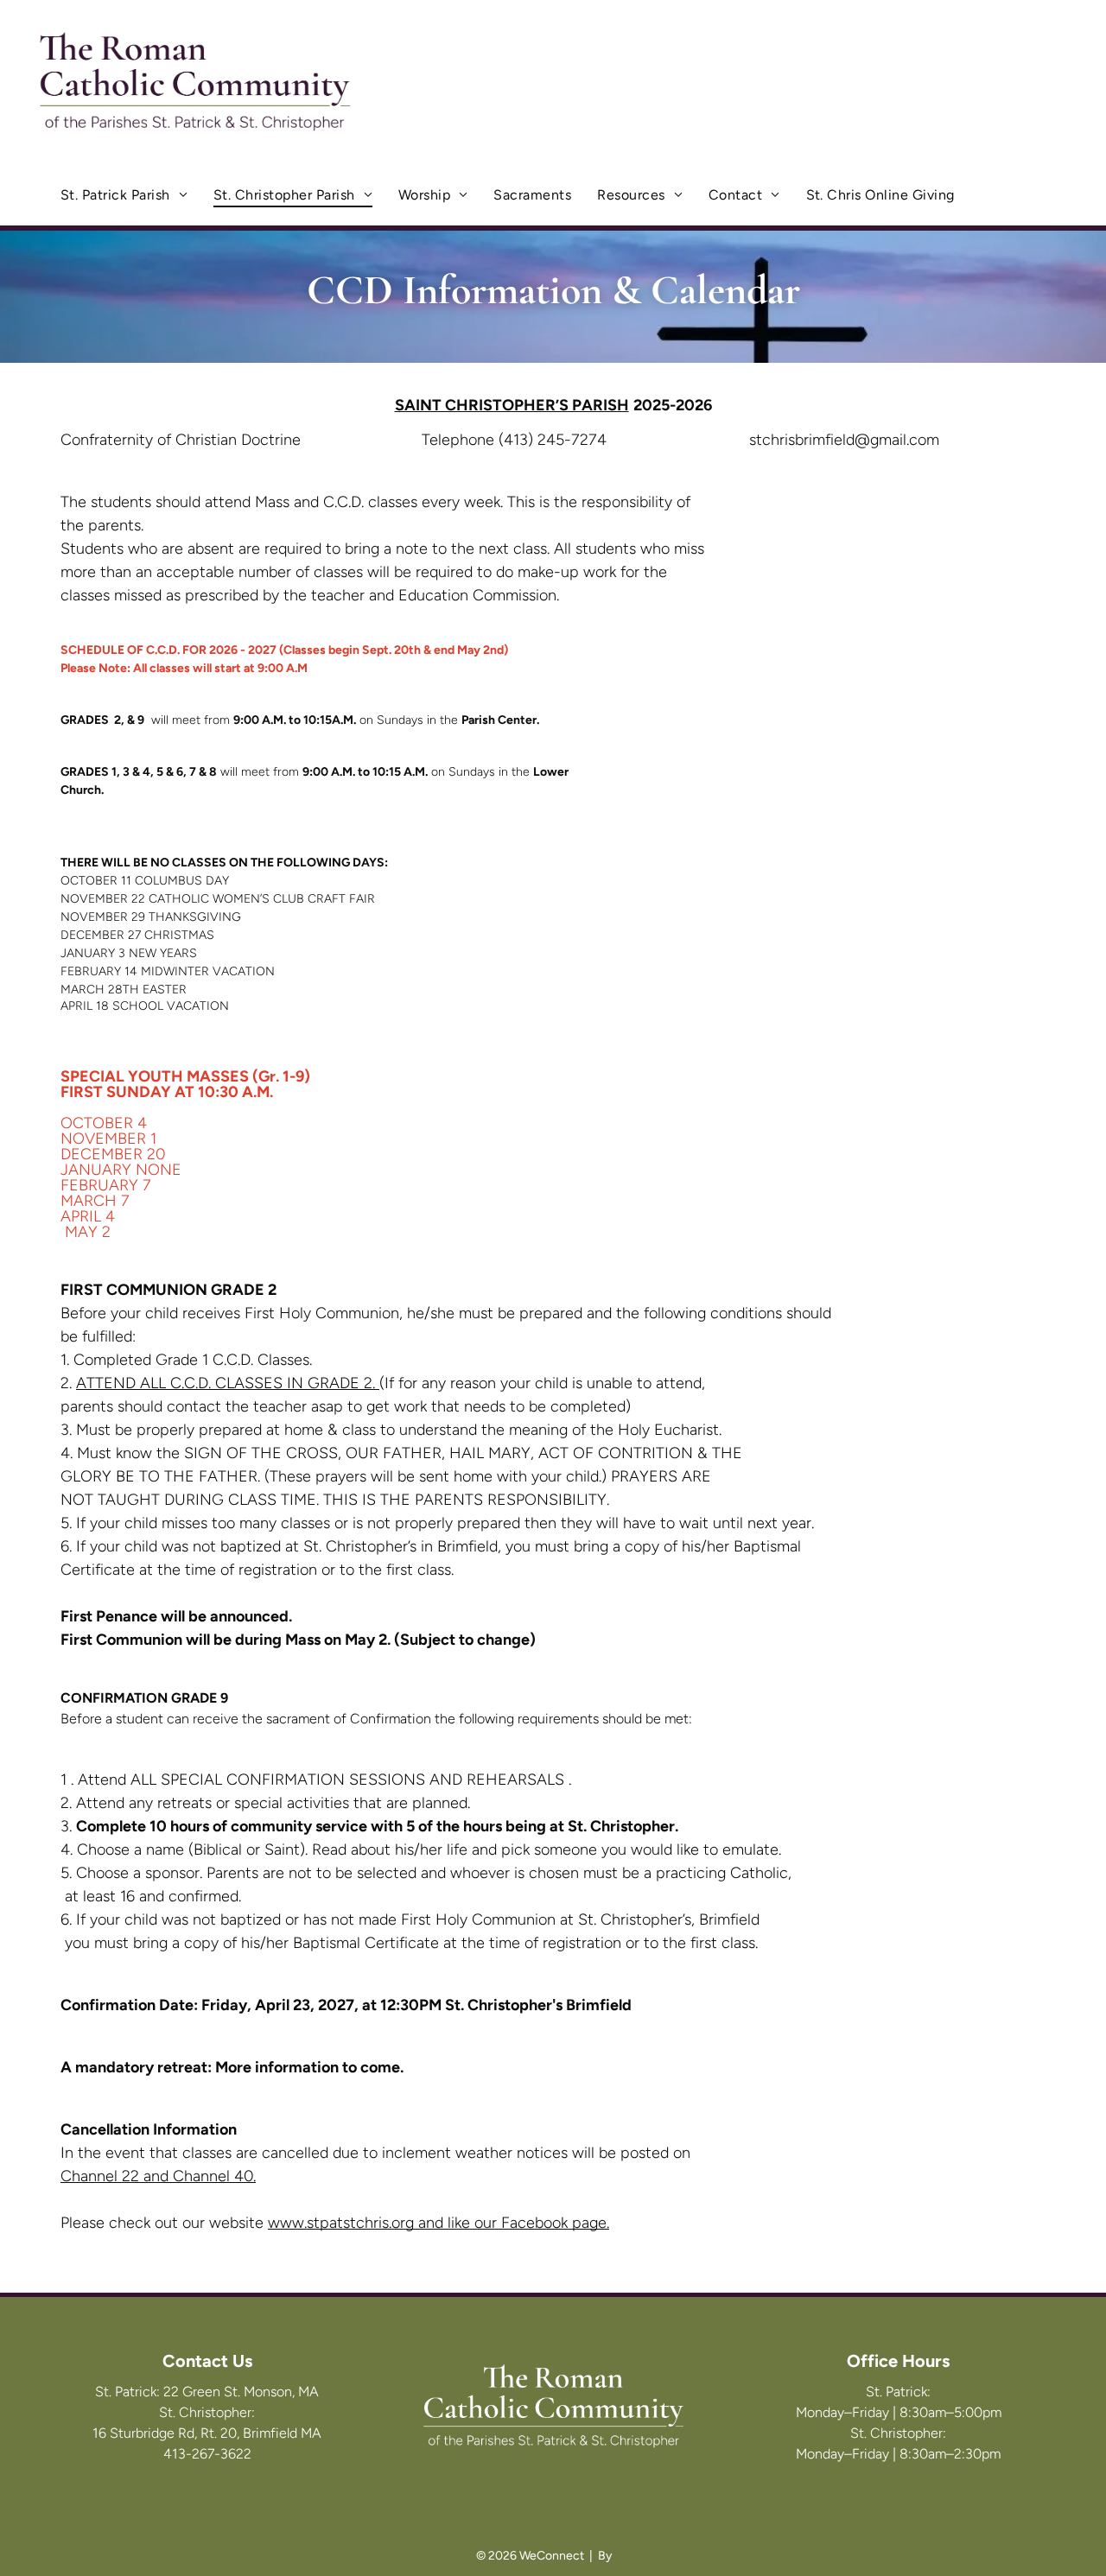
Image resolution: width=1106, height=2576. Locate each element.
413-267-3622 (207, 2454)
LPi (622, 2556)
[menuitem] (124, 195)
